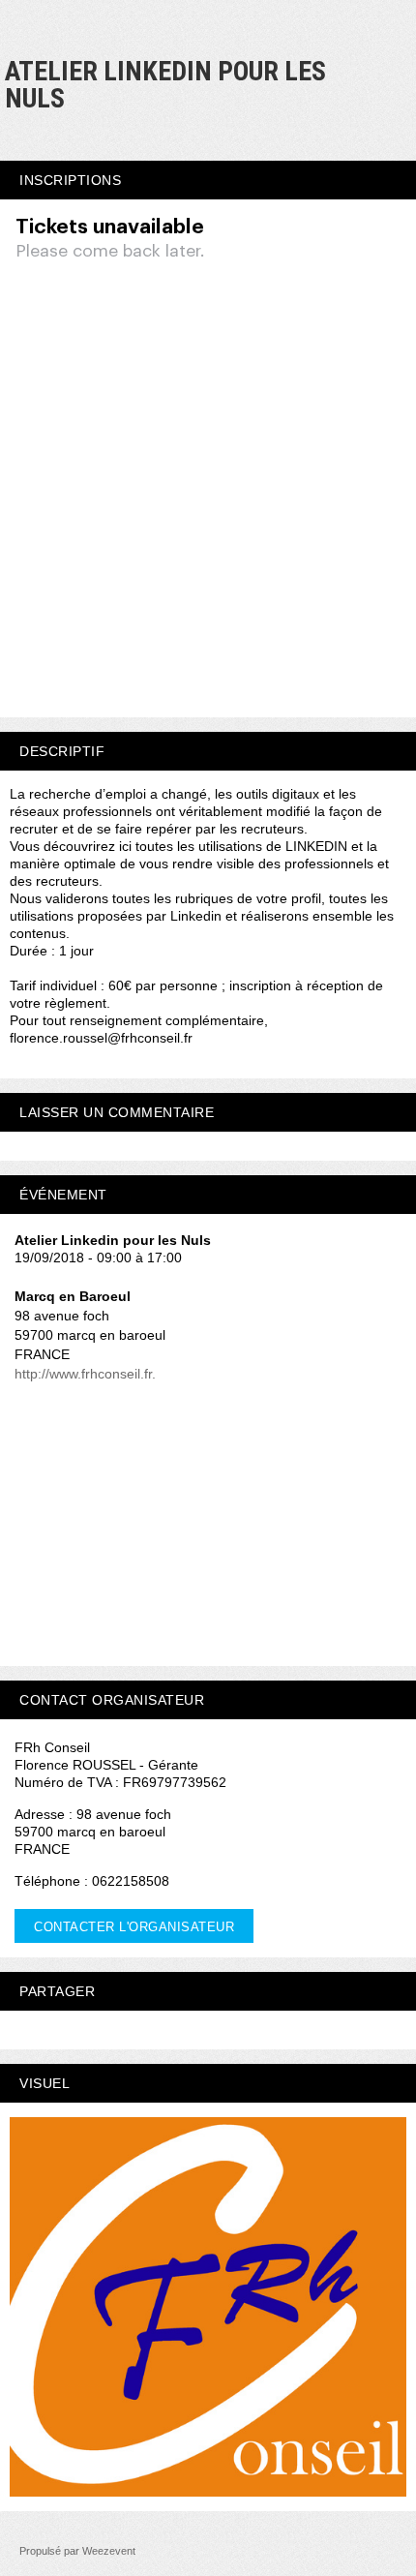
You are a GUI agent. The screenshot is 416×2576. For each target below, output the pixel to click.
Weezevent (109, 2551)
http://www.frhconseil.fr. (85, 1374)
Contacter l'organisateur (134, 1927)
